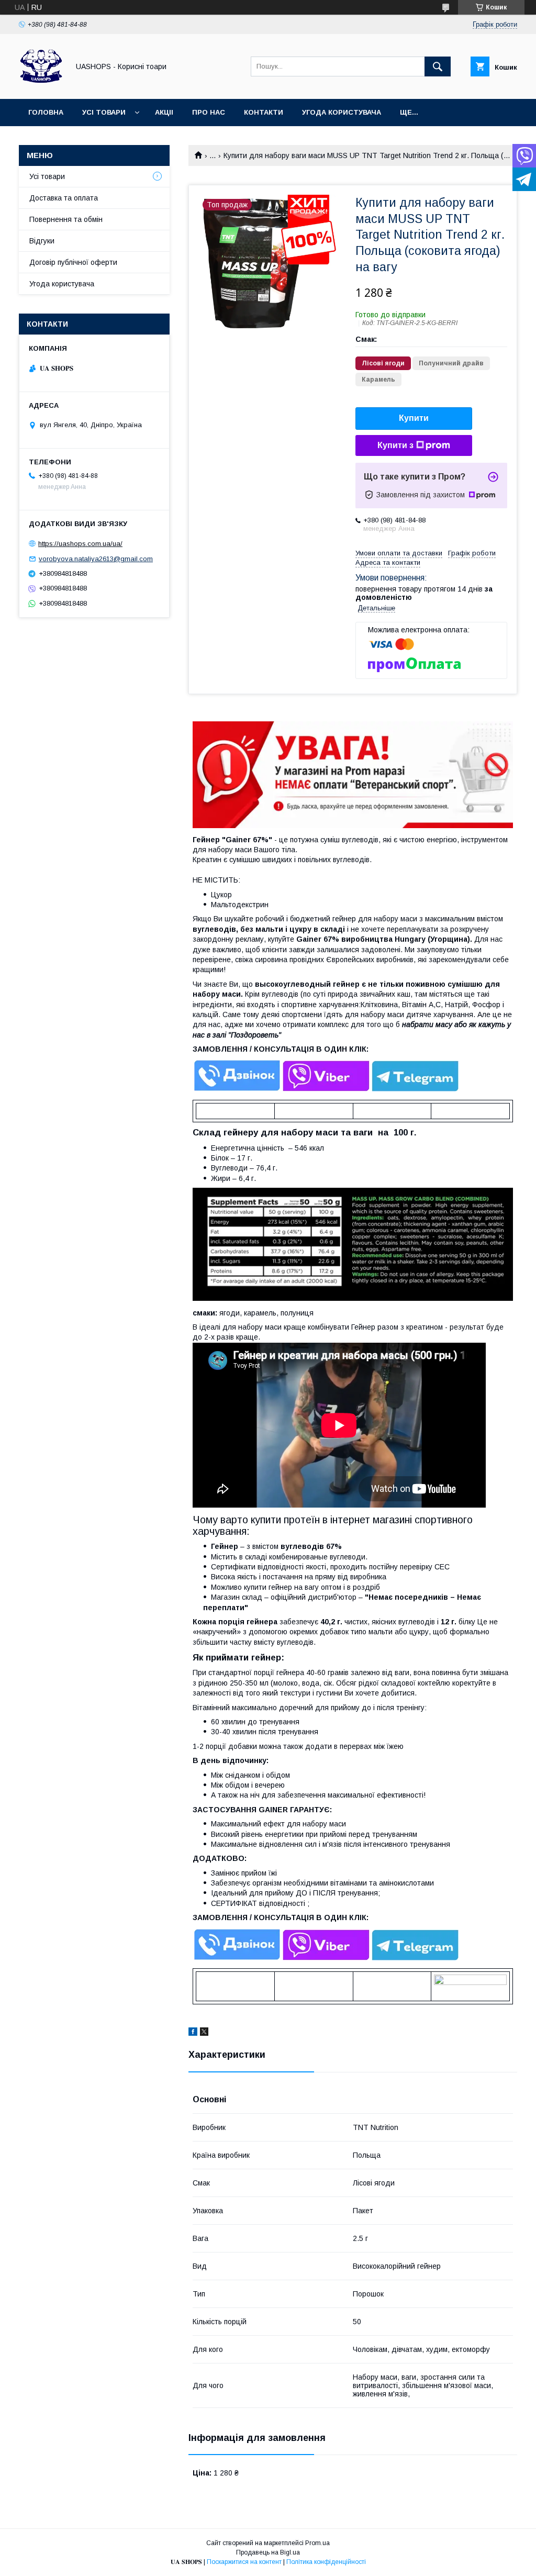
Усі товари (104, 112)
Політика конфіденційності (326, 2562)
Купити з (395, 445)
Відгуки (42, 241)
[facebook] (193, 2033)
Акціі (164, 112)
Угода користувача (342, 112)
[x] (204, 2033)
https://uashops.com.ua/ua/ (80, 544)
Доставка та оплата (64, 198)
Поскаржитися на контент (244, 2562)
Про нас (209, 112)
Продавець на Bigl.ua (268, 2552)
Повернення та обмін (66, 219)
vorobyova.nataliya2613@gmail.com (96, 559)
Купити (414, 418)
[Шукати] (438, 66)
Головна (46, 112)
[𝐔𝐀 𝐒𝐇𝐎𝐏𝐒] (41, 85)
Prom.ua (317, 2543)
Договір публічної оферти (73, 262)
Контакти (264, 112)
